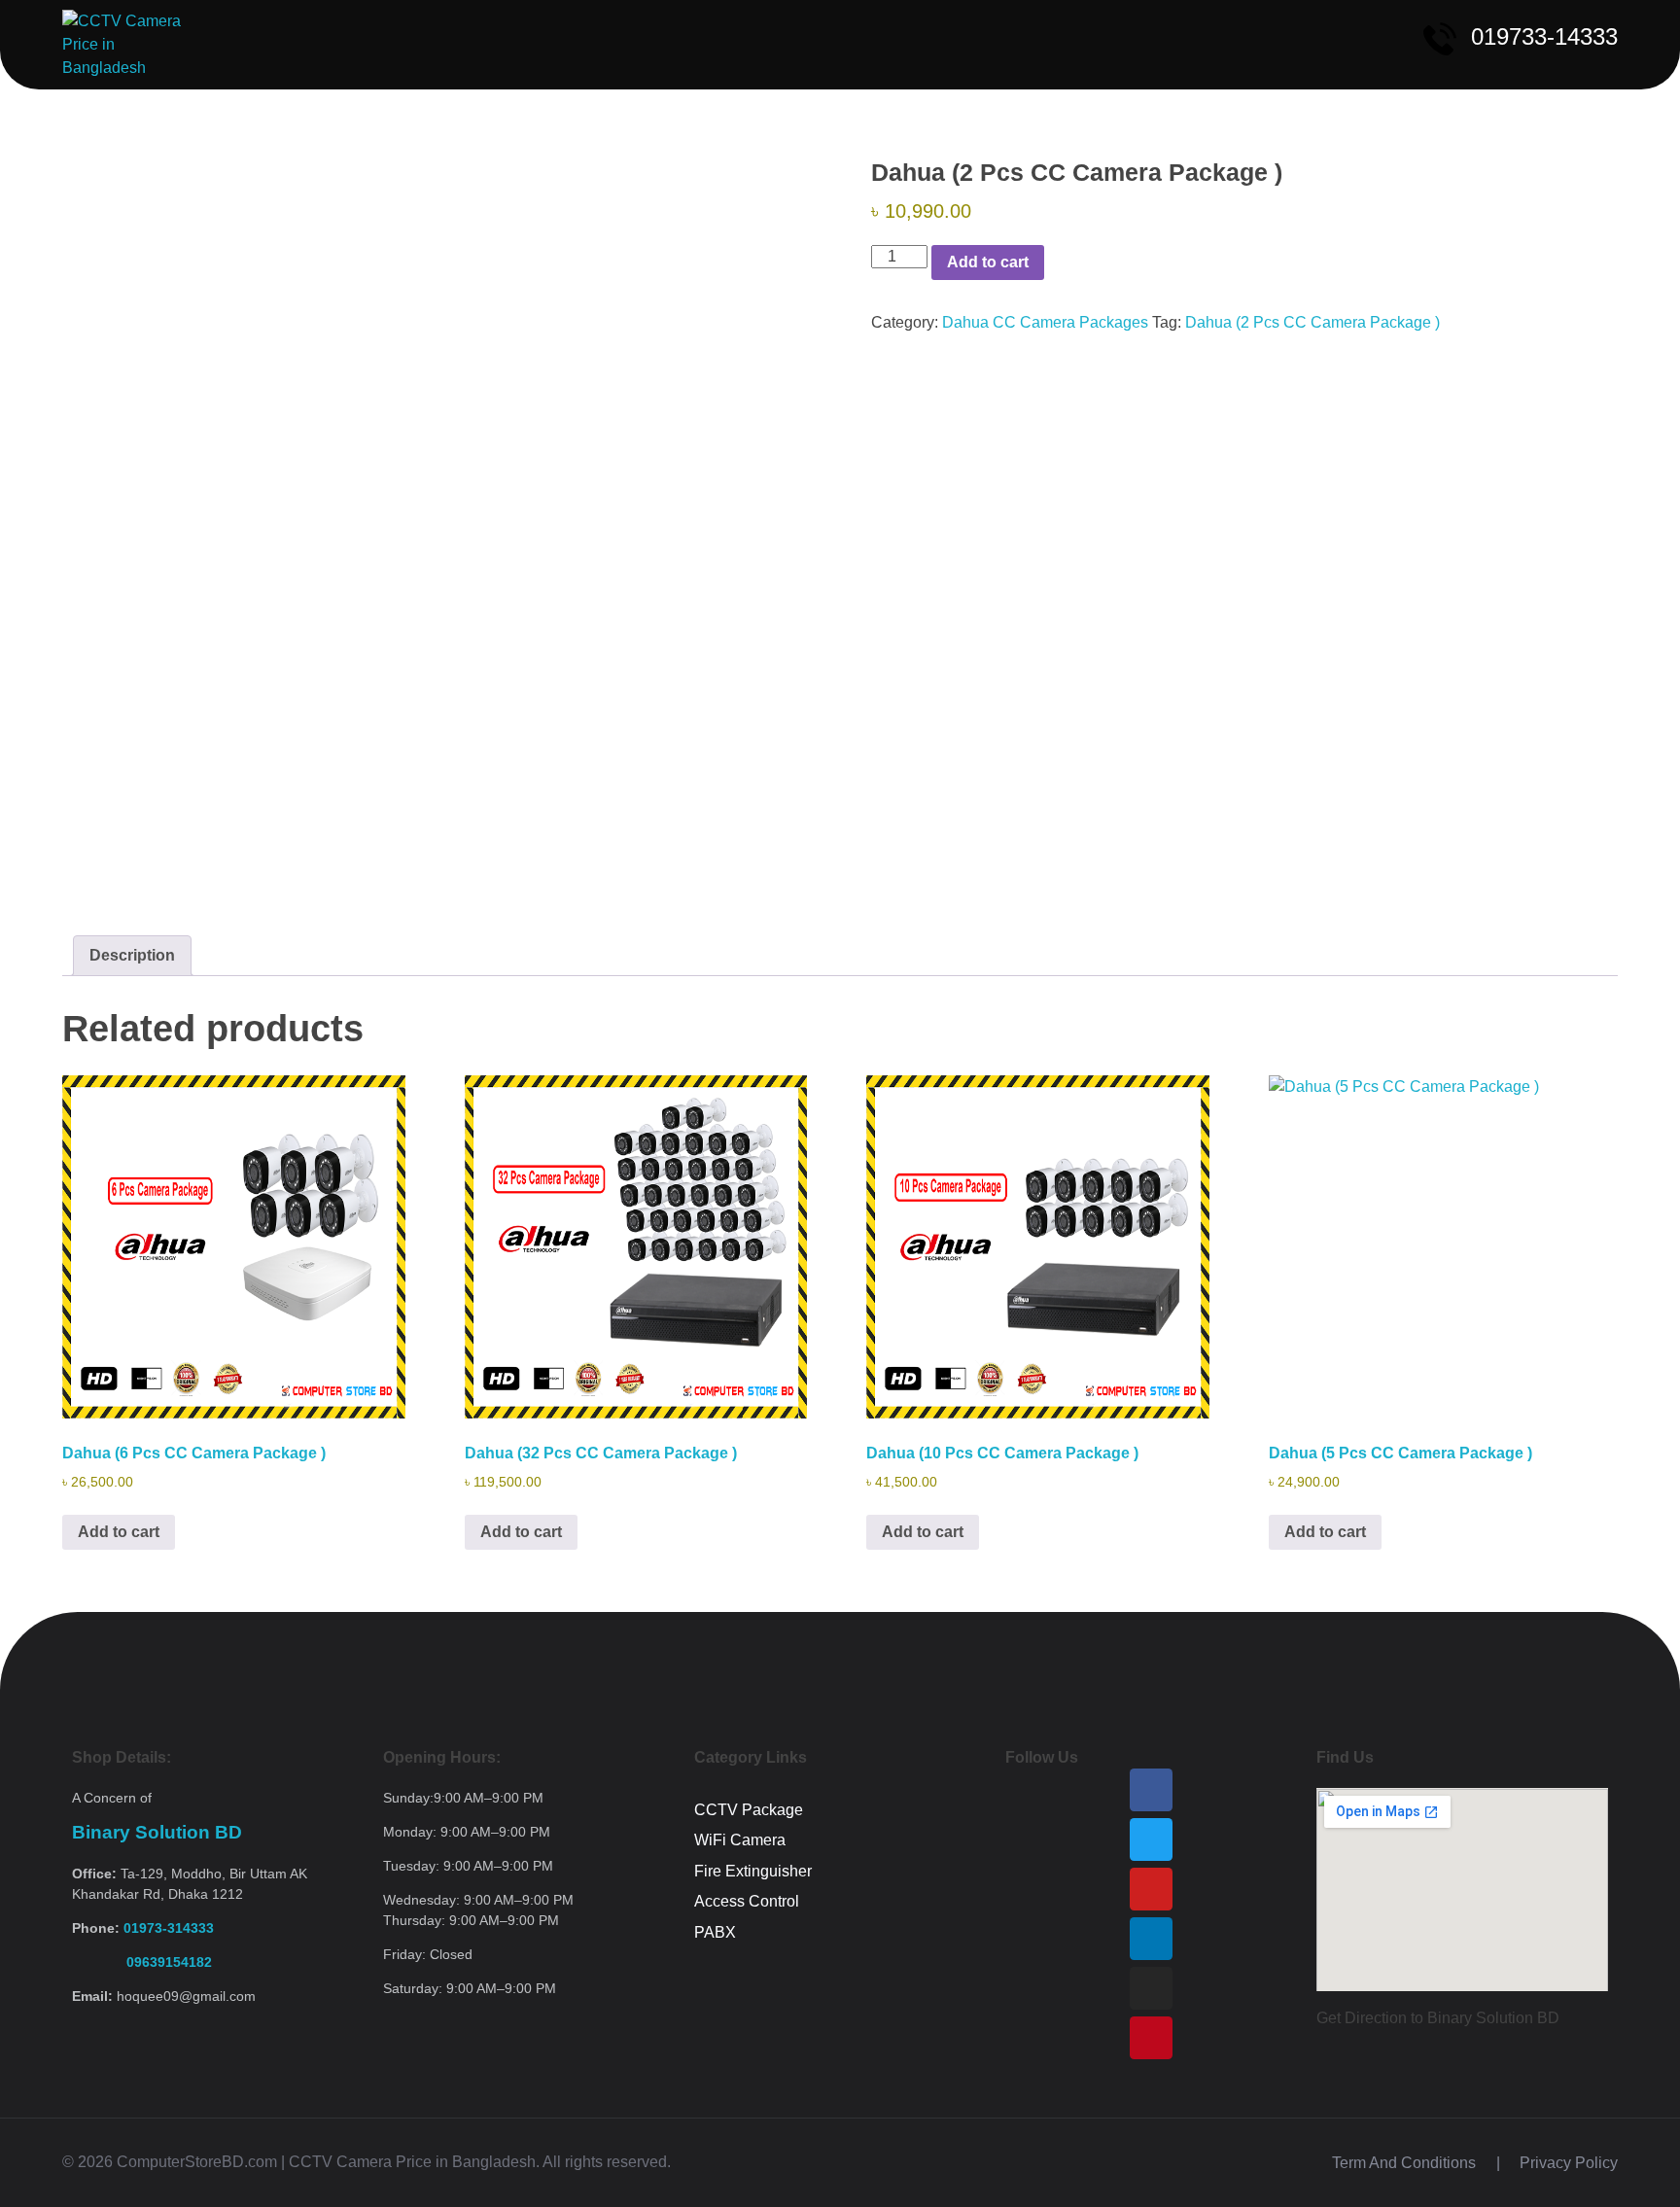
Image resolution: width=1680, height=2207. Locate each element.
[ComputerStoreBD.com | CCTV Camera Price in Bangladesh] (129, 45)
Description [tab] (132, 955)
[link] (142, 1962)
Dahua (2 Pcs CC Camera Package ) (1312, 322)
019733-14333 (1544, 36)
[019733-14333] (1440, 39)
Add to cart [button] (119, 1532)
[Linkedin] (1151, 1939)
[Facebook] (1151, 1790)
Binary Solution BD (157, 1832)
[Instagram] (1151, 1988)
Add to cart (988, 262)
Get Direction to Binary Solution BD (1438, 2018)
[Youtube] (1151, 1889)
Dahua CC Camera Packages (1045, 322)
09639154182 (142, 1962)
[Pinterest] (1151, 2038)
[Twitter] (1151, 1839)
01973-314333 (169, 1928)
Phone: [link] (143, 1928)
